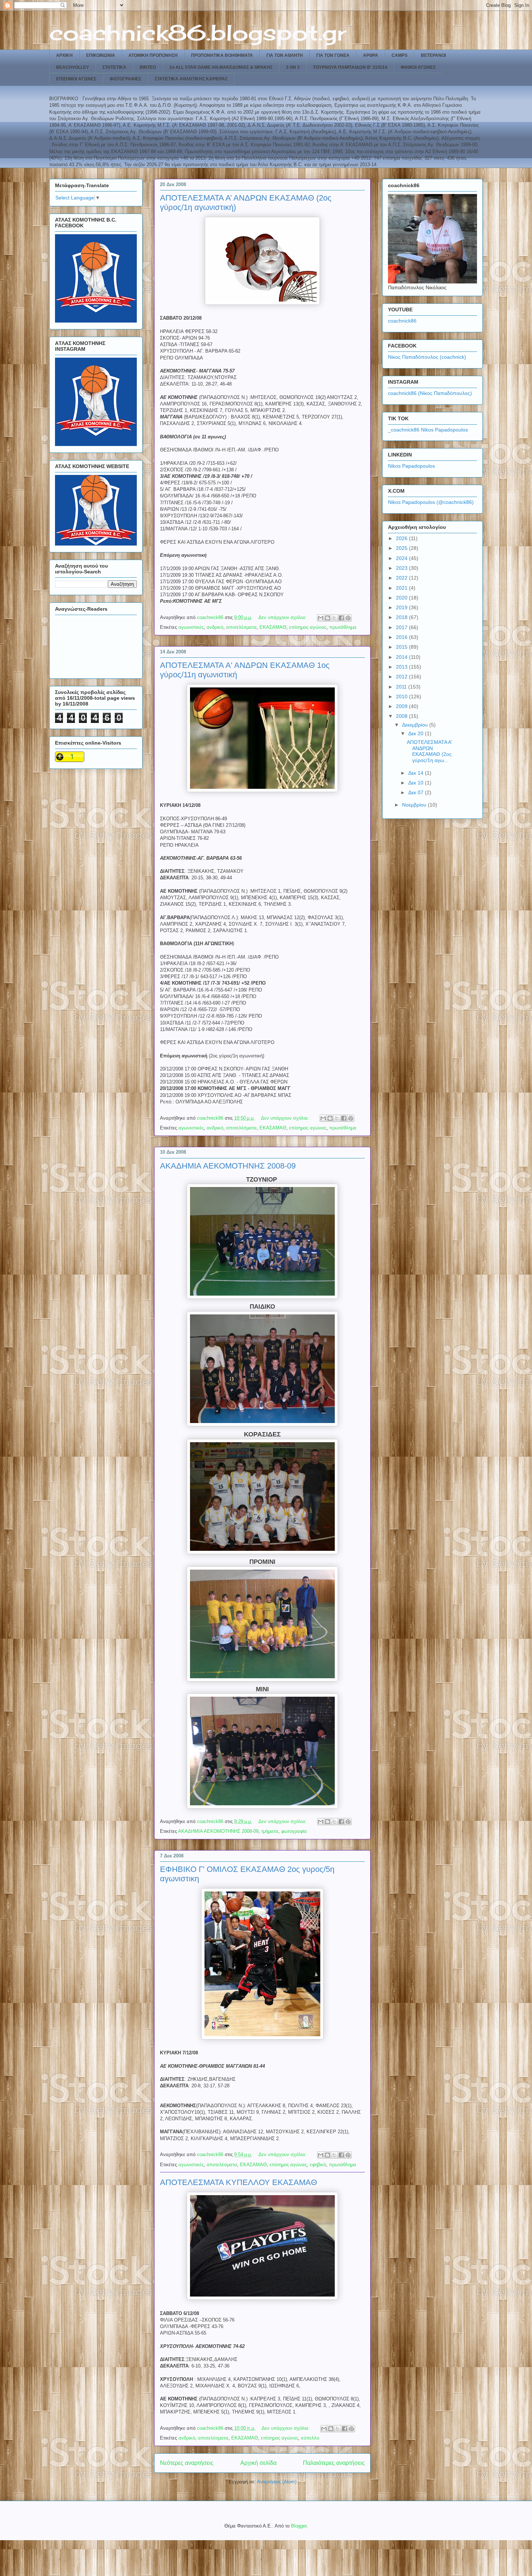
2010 (402, 696)
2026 (402, 538)
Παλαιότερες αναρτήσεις (334, 2463)
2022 (402, 578)
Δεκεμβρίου (416, 725)
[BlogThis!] (328, 618)
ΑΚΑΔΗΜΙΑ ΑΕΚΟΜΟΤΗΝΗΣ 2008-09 (228, 1166)
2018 (402, 617)
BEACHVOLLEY (73, 67)
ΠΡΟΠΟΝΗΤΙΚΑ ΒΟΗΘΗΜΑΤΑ (222, 55)
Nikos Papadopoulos (411, 466)
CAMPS (400, 55)
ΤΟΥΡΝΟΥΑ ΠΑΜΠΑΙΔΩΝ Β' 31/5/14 (350, 67)
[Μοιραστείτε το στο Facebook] (341, 618)
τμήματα (270, 1831)
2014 (402, 657)
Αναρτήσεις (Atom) (277, 2482)
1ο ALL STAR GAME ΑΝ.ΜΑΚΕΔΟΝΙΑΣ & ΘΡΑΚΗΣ (221, 67)
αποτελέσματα (241, 627)
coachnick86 (402, 321)
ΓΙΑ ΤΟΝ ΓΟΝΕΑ (333, 55)
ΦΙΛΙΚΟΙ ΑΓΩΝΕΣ (418, 67)
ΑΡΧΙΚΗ (64, 55)
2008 (402, 716)
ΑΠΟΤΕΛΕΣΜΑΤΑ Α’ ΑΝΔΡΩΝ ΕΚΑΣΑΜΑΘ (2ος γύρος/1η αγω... (429, 751)
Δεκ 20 (417, 733)
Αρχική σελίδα (258, 2463)
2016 (402, 637)
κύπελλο (310, 2438)
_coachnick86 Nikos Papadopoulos (428, 430)
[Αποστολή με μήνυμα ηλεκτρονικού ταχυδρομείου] (321, 618)
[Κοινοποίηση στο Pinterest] (348, 618)
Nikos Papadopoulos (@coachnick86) (431, 502)
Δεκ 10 (417, 783)
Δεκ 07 (417, 792)
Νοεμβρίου (415, 805)
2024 (402, 558)
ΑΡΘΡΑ (371, 55)
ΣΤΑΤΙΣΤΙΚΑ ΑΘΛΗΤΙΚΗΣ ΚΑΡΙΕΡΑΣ (191, 79)
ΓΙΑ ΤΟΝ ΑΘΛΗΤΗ (285, 55)
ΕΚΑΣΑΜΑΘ (273, 627)
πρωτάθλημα (343, 627)
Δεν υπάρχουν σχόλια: (283, 617)
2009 (402, 706)
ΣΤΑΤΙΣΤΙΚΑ (114, 67)
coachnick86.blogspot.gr (198, 32)
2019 (402, 607)
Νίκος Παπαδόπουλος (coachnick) (427, 357)
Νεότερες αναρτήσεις (187, 2463)
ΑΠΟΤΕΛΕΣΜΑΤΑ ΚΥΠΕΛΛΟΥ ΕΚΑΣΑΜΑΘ (238, 2182)
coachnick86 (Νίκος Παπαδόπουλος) (430, 393)
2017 (402, 627)
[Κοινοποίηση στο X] (334, 618)
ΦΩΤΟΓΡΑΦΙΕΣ (125, 79)
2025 (402, 548)
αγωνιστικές (191, 627)
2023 (402, 568)
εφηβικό (318, 2165)
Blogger (299, 2526)
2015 (402, 647)
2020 (402, 598)
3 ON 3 (293, 67)
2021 (402, 588)
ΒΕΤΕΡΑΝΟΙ (433, 55)
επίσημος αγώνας (308, 627)
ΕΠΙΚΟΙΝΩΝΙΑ (101, 55)
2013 (402, 667)
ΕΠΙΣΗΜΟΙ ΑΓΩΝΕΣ (76, 79)
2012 (402, 677)
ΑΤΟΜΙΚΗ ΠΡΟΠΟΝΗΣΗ (153, 55)
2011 (402, 687)
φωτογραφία (294, 1831)
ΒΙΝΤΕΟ (148, 67)
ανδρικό (215, 627)
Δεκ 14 (417, 773)
